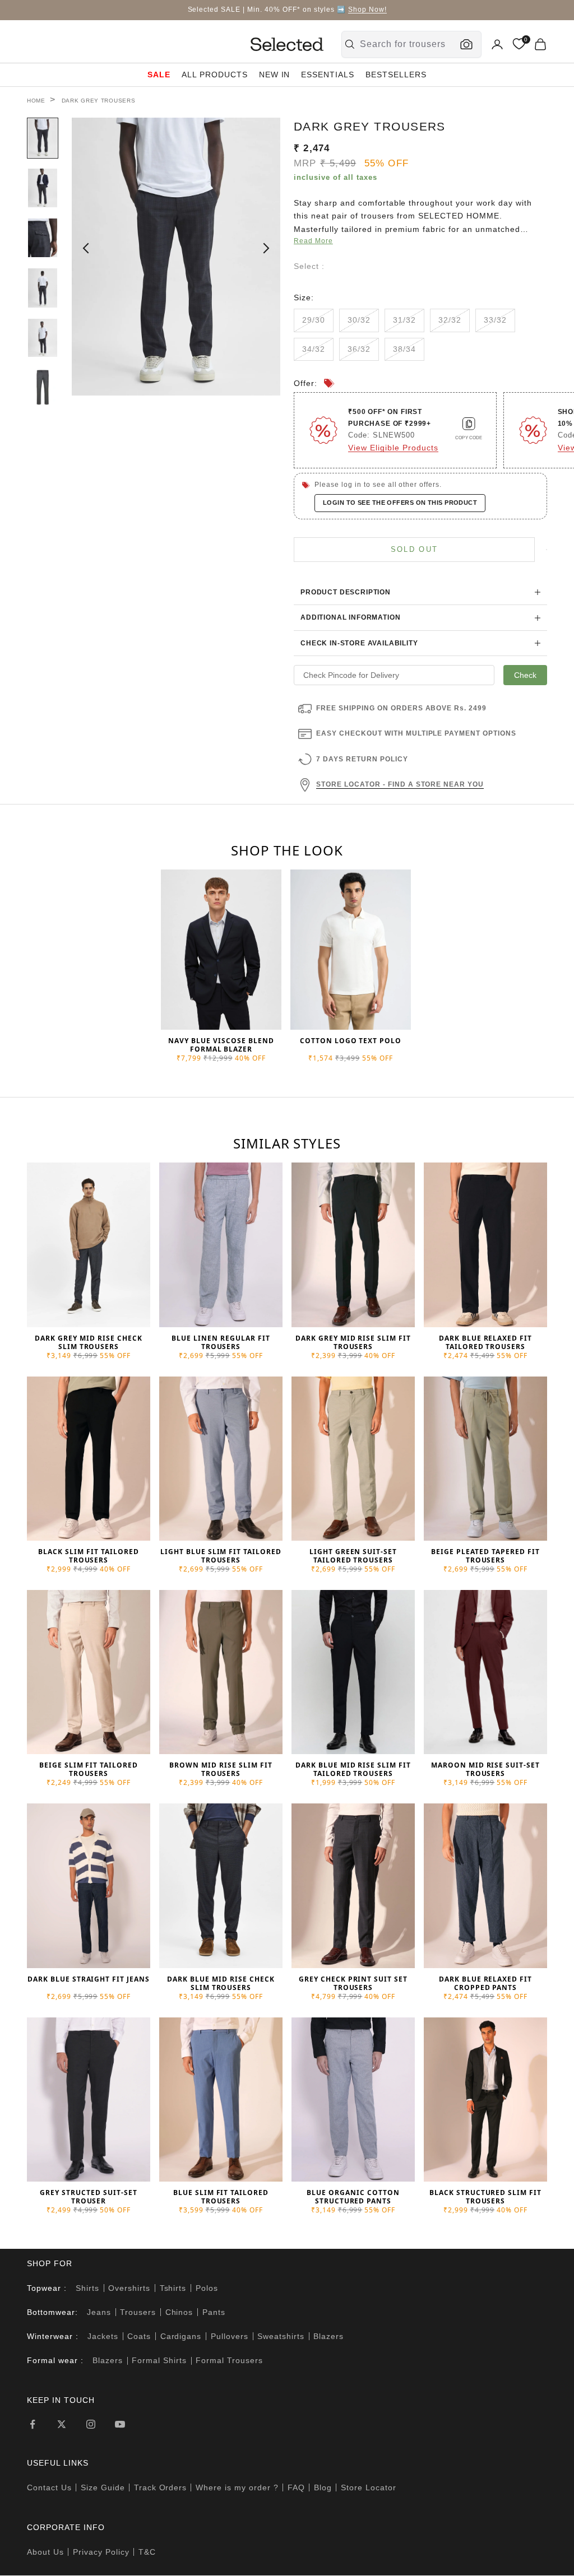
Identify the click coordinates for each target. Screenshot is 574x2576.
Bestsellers (396, 75)
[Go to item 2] (43, 188)
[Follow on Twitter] (62, 2424)
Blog (323, 2487)
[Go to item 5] (43, 338)
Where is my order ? (237, 2487)
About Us (45, 2552)
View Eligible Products (393, 448)
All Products (215, 75)
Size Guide (103, 2487)
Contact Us (49, 2487)
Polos (207, 2288)
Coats (139, 2336)
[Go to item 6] (43, 387)
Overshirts (129, 2288)
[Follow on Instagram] (91, 2424)
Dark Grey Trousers (99, 101)
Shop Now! (367, 10)
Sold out (415, 549)
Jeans (99, 2312)
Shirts (87, 2288)
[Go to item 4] (43, 288)
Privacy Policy (101, 2552)
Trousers (138, 2312)
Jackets (103, 2336)
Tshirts (173, 2288)
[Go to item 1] (43, 138)
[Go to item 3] (43, 238)
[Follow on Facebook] (33, 2424)
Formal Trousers (229, 2360)
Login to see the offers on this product (400, 503)
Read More (313, 241)
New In (275, 75)
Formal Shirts (159, 2360)
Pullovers (230, 2336)
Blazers (328, 2336)
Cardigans (181, 2336)
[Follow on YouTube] (120, 2424)
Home (36, 101)
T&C (147, 2552)
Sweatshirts (281, 2336)
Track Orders (161, 2487)
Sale (159, 75)
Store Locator (369, 2487)
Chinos (179, 2312)
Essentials (328, 75)
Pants (214, 2312)
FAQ (296, 2487)
